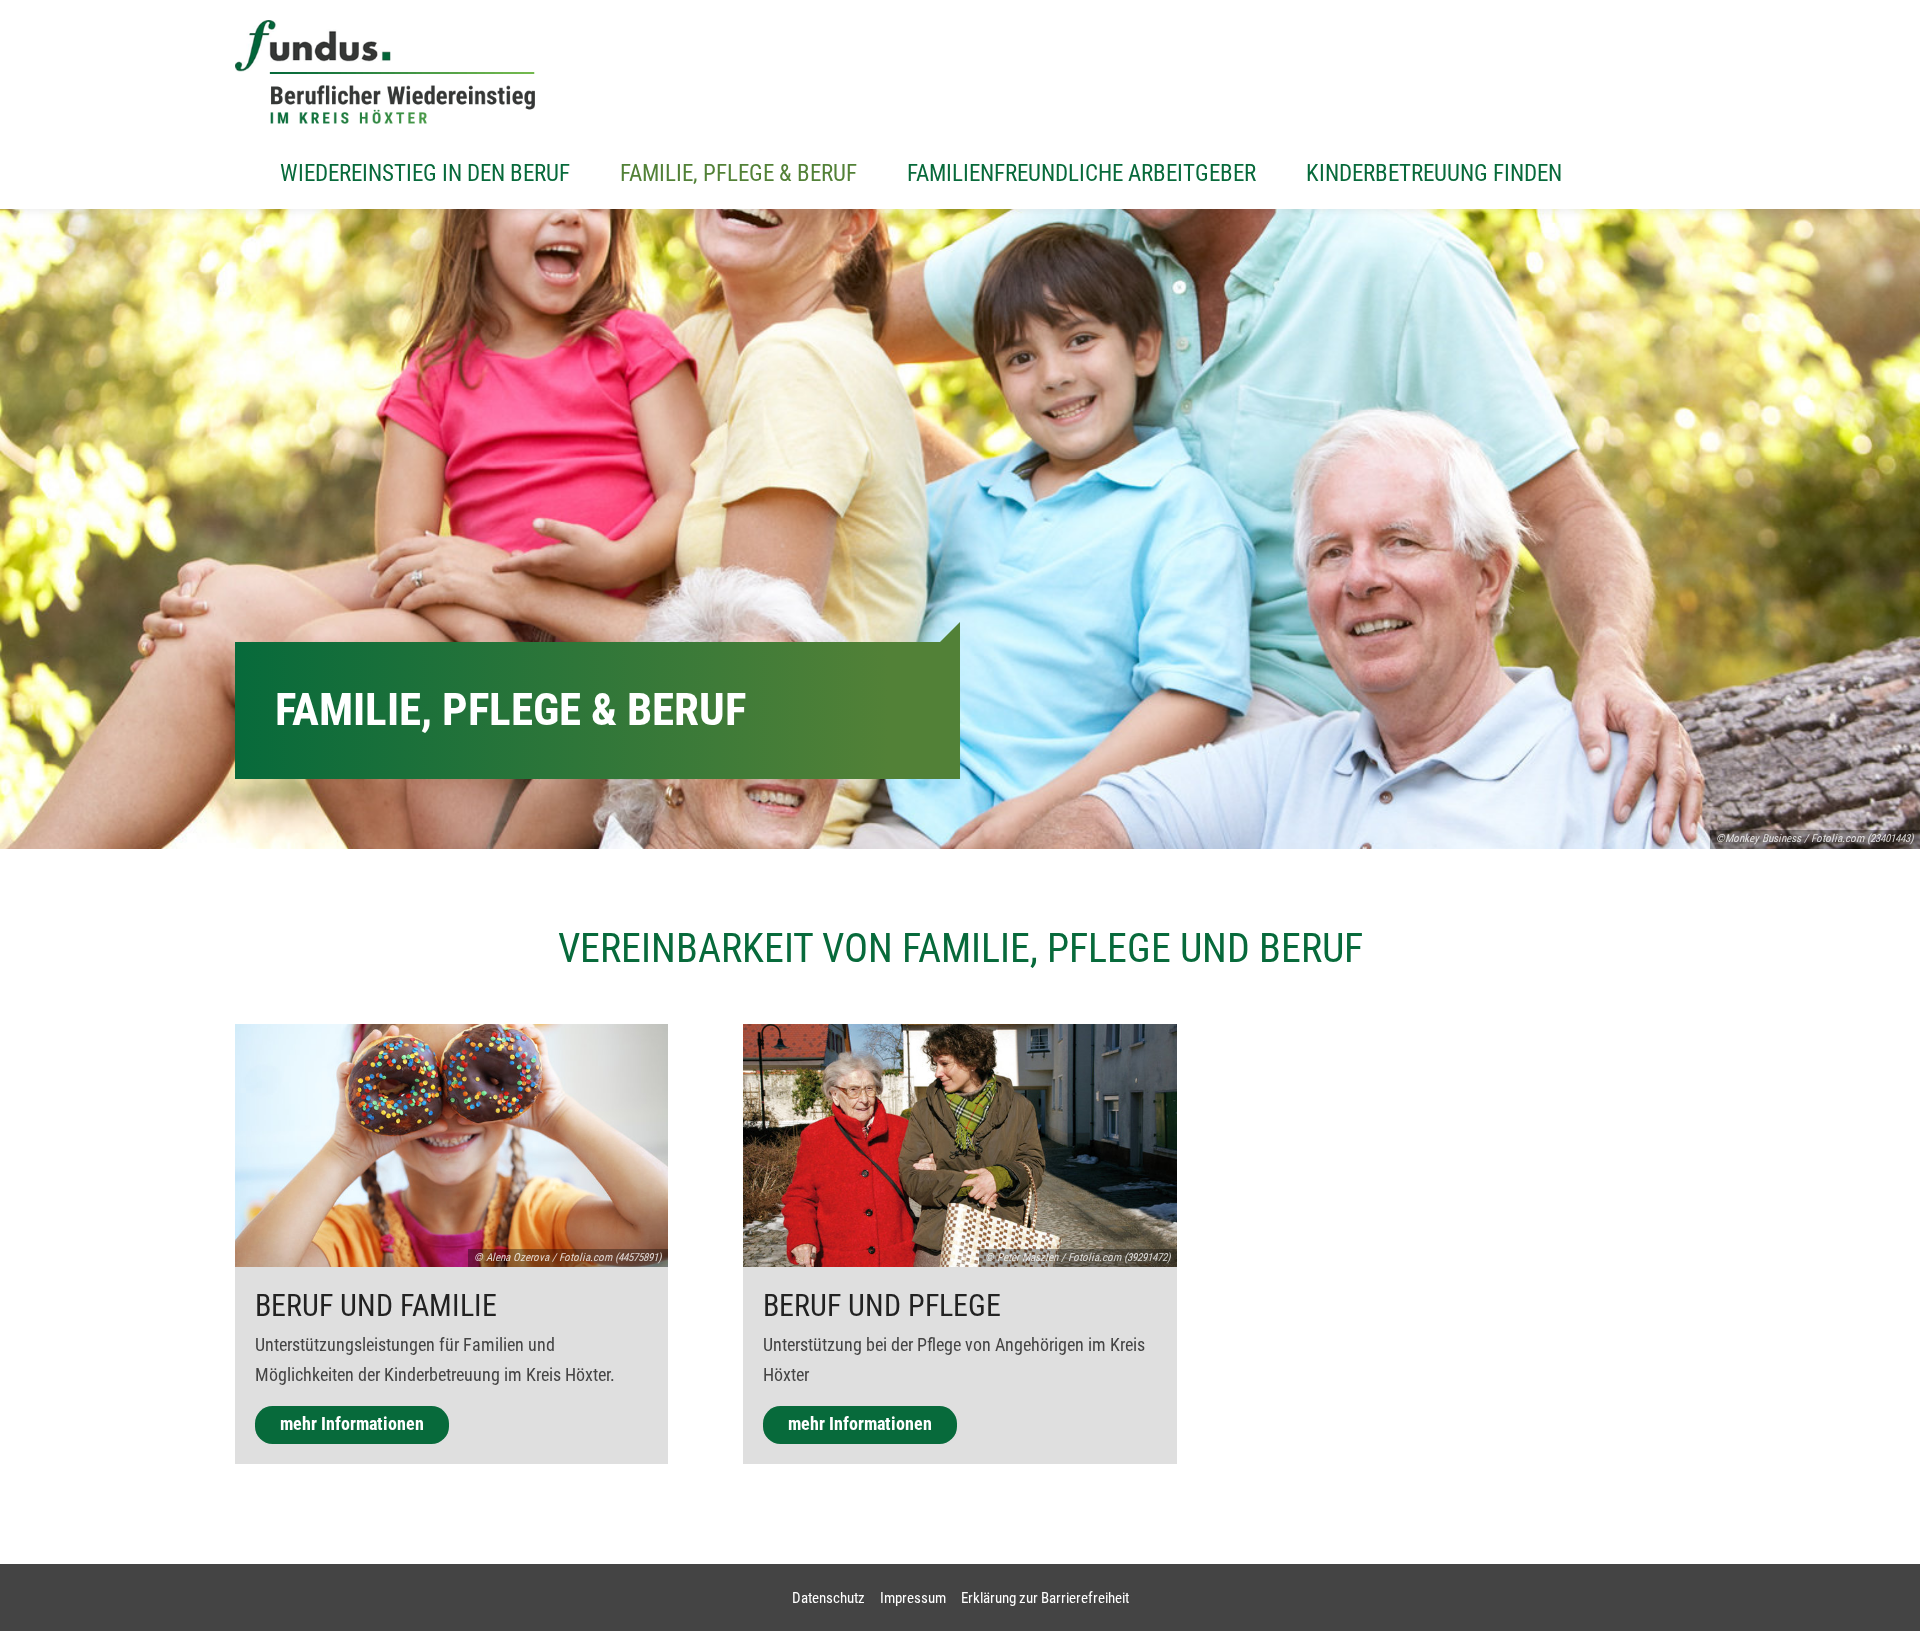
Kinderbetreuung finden (1434, 173)
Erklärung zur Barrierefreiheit (1045, 1598)
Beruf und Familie (376, 1305)
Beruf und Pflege (882, 1305)
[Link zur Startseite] (385, 72)
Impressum (913, 1598)
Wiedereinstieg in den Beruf (425, 173)
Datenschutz (828, 1598)
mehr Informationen (352, 1424)
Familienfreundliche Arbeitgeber (1081, 173)
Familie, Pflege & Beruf (738, 173)
